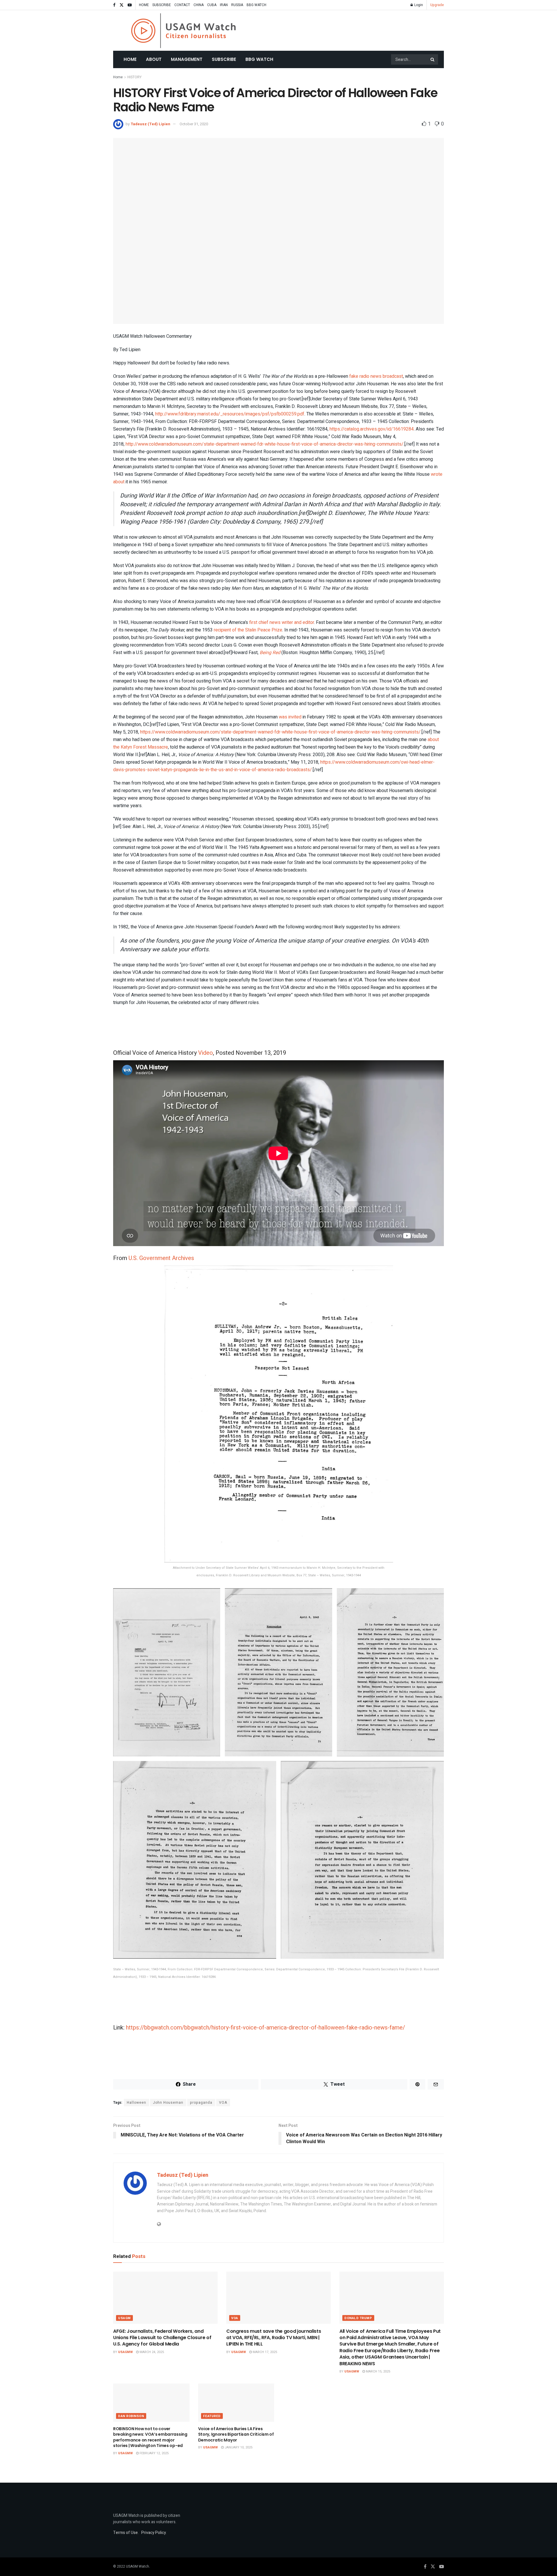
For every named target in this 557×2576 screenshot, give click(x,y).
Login (418, 5)
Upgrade (437, 5)
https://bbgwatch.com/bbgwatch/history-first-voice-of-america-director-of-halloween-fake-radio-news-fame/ (265, 2028)
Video (206, 1053)
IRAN (224, 5)
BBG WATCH (256, 5)
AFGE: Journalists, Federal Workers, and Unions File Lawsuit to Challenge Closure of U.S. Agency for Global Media (162, 2338)
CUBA (212, 5)
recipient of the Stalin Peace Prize (248, 630)
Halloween (136, 2103)
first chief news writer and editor (282, 622)
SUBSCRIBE (162, 5)
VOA (223, 2103)
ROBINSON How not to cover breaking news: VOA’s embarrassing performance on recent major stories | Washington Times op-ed (150, 2437)
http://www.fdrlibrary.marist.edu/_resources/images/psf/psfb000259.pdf (230, 414)
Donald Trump (358, 2318)
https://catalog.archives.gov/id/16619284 (372, 429)
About (154, 59)
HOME (144, 5)
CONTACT (182, 5)
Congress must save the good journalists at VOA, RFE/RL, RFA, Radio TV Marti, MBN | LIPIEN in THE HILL (274, 2338)
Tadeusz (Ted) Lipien (150, 124)
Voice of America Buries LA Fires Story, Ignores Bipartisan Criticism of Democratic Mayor (236, 2434)
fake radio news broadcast (376, 376)
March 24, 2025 (151, 2352)
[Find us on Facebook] (114, 5)
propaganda (201, 2103)
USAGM (124, 2318)
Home (130, 59)
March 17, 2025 (264, 2352)
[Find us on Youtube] (130, 5)
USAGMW (125, 2352)
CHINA (199, 5)
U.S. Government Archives (161, 1258)
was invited (290, 717)
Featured (212, 2416)
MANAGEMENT (187, 59)
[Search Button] (433, 59)
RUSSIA (237, 5)
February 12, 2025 (154, 2453)
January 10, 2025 (238, 2447)
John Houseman (168, 2103)
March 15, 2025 (378, 2371)
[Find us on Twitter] (122, 5)
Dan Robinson (131, 2416)
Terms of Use (125, 2533)
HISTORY (134, 77)
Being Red (270, 653)
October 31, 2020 (194, 124)
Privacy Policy (154, 2533)
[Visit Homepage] (183, 31)
